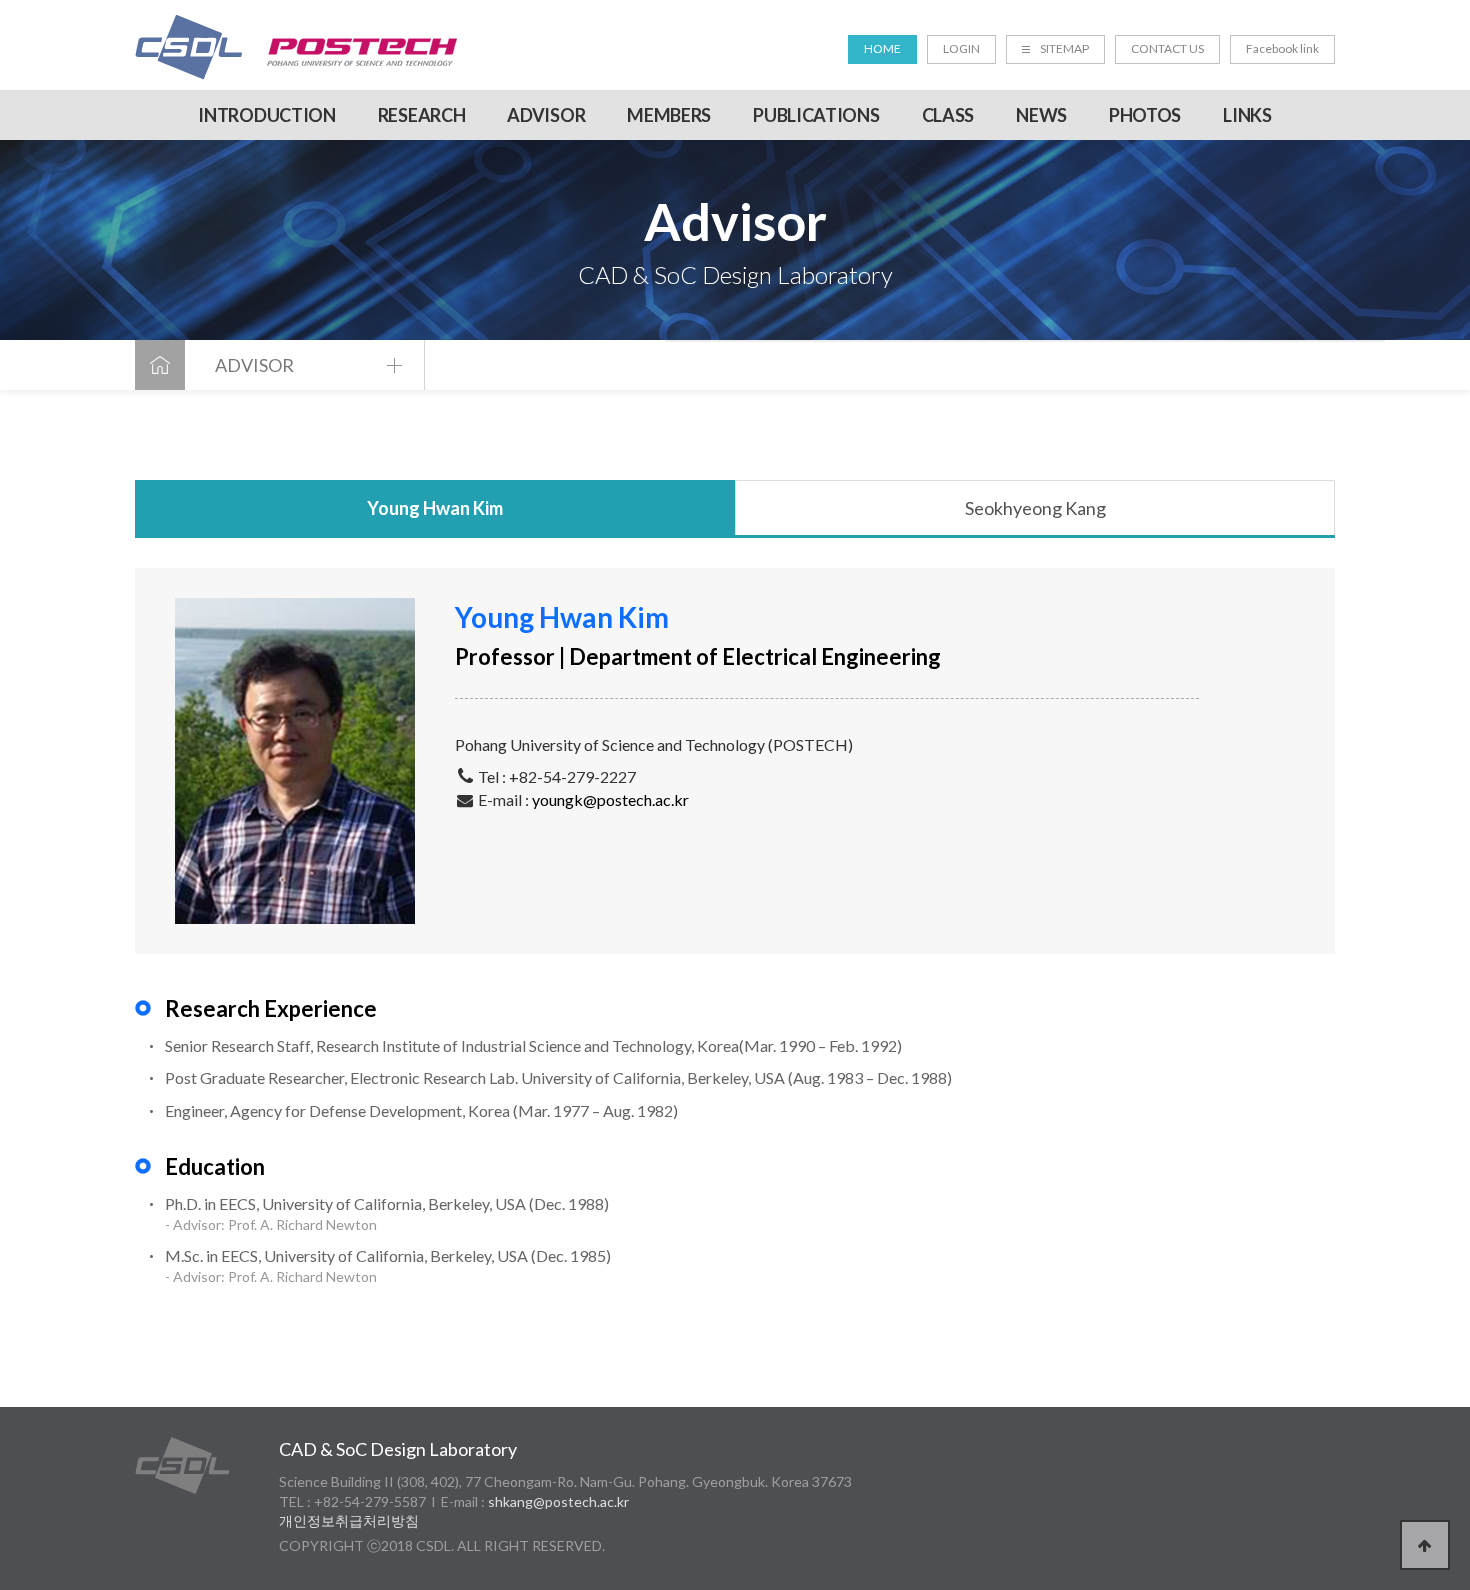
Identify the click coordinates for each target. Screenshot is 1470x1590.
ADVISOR (546, 115)
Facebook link (1282, 48)
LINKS (1247, 115)
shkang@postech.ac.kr (558, 1501)
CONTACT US (1167, 48)
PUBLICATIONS (816, 115)
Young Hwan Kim (435, 508)
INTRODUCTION (266, 115)
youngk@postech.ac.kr (610, 799)
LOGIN (961, 48)
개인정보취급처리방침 (349, 1520)
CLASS (948, 115)
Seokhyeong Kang (1035, 508)
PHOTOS (1145, 115)
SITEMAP (1064, 48)
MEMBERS (669, 115)
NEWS (1041, 115)
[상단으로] (1425, 1545)
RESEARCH (422, 115)
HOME (882, 48)
